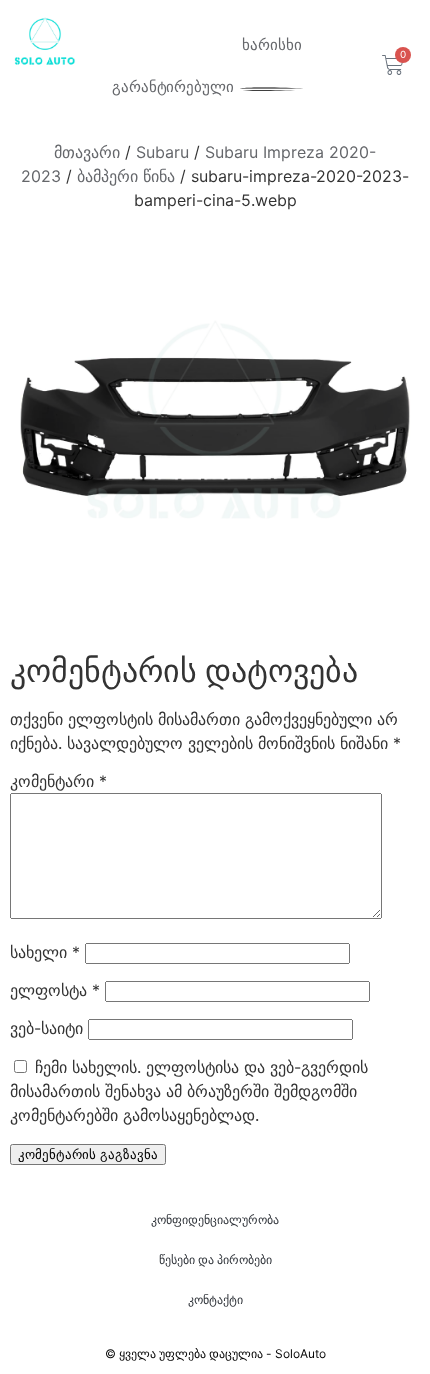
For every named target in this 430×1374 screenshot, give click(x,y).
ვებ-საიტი (46, 1028)
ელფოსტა (55, 990)
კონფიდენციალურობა (215, 1219)
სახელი (45, 952)
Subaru (162, 152)
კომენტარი (58, 781)
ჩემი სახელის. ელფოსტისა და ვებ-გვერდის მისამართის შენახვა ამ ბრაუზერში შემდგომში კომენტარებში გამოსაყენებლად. (189, 1091)
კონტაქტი (215, 1299)
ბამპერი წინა (126, 176)
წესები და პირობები (215, 1259)
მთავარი (87, 152)
